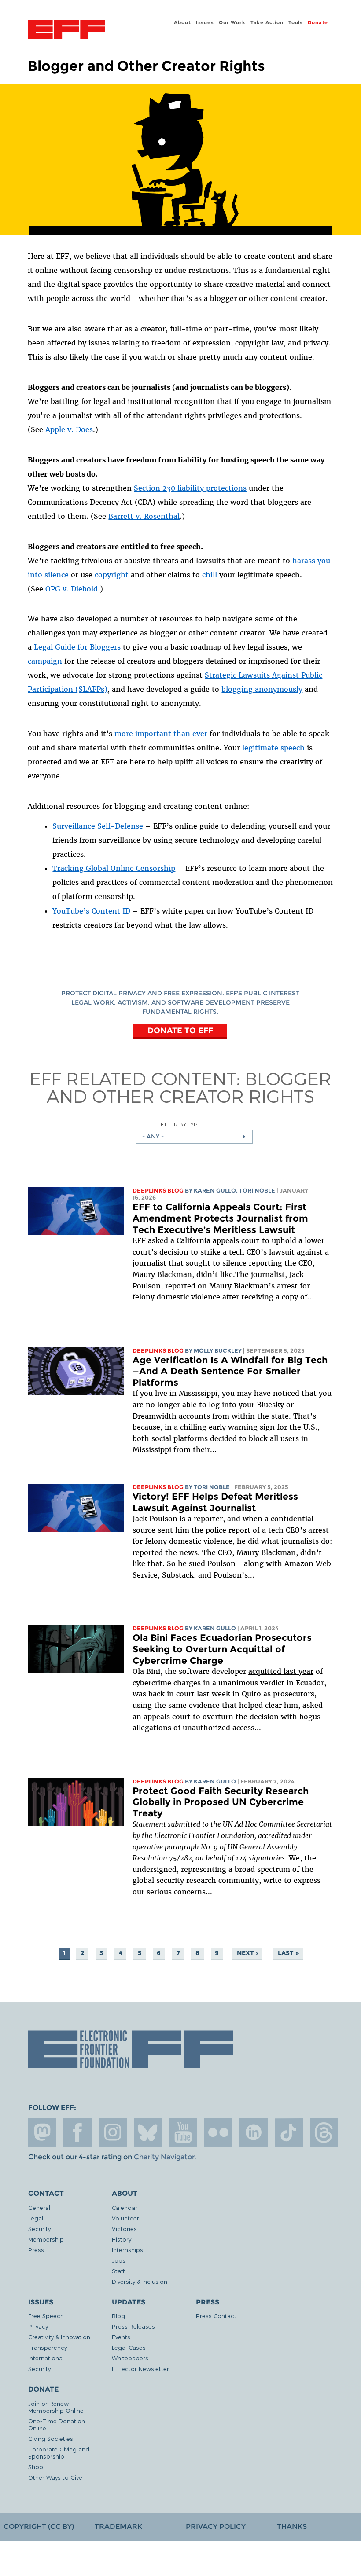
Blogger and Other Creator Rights (189, 1087)
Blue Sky (148, 2132)
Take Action (267, 22)
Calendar (125, 2207)
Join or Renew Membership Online (56, 2407)
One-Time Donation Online (57, 2424)
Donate (318, 22)
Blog (118, 2316)
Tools (296, 22)
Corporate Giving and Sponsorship (59, 2453)
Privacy (38, 2326)
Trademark (118, 2526)
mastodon (42, 2132)
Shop (36, 2467)
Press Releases (133, 2326)
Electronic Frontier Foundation (66, 30)
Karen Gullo (215, 1191)
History (122, 2239)
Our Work (232, 22)
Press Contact (216, 2316)
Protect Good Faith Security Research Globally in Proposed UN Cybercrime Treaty (221, 1802)
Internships (127, 2250)
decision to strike (190, 1252)
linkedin (254, 2132)
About (182, 22)
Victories (124, 2229)
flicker (218, 2132)
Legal (36, 2218)
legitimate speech (273, 748)
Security (39, 2229)
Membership (46, 2239)
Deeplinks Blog (158, 1191)
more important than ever (161, 734)
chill (210, 575)
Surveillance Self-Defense (98, 826)
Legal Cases (129, 2347)
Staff (118, 2271)
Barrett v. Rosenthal (144, 516)
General (39, 2207)
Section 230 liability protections (190, 488)
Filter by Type (181, 1124)
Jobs (119, 2260)
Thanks (292, 2526)
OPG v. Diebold (72, 589)
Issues (205, 22)
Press (36, 2250)
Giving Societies (51, 2438)
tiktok (289, 2132)
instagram (113, 2132)
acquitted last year (281, 1671)
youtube (183, 2132)
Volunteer (125, 2218)
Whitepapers (130, 2358)
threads (324, 2132)
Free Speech (46, 2316)
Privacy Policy (216, 2526)
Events (121, 2337)
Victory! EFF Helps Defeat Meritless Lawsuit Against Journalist (215, 1502)
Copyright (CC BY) (39, 2526)
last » (288, 1953)
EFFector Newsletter (140, 2369)
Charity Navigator (164, 2157)
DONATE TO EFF (180, 1030)
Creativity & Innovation (59, 2337)
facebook (77, 2132)
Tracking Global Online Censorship (114, 868)
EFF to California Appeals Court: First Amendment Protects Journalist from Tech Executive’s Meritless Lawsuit (220, 1218)
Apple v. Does (69, 429)
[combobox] (194, 1137)
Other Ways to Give (55, 2477)
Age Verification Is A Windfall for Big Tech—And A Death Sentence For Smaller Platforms (230, 1371)
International (46, 2358)
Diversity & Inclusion (140, 2281)
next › (247, 1953)
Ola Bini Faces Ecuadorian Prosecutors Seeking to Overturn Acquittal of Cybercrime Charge (222, 1649)
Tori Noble (257, 1191)
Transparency (48, 2347)
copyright (112, 575)
